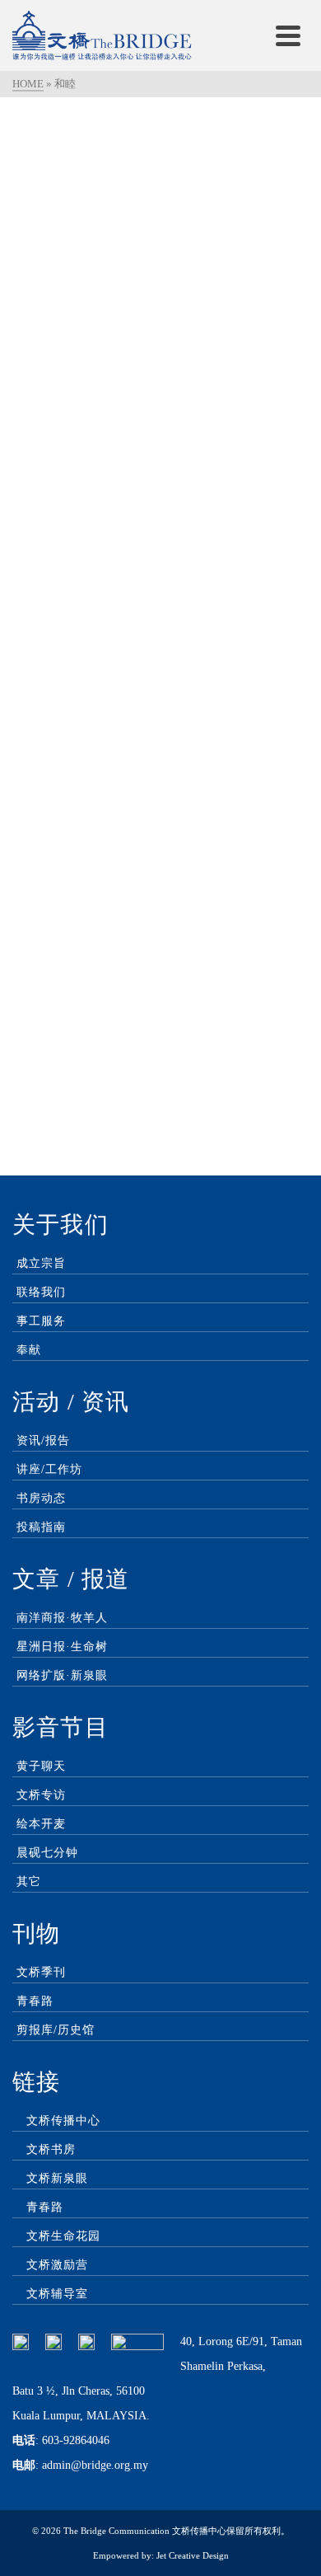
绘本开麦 (41, 1824)
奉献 (29, 1350)
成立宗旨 (41, 1263)
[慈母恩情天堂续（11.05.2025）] (160, 547)
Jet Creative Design (193, 2555)
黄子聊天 (41, 1766)
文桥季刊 (41, 1972)
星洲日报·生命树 (62, 1647)
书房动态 (41, 1498)
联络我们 (41, 1292)
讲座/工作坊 (49, 1469)
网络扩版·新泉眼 (62, 1675)
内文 (81, 398)
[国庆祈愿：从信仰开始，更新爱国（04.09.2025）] (160, 221)
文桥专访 (41, 1795)
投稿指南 (41, 1527)
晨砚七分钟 (47, 1853)
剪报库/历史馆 (56, 2030)
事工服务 (41, 1321)
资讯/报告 (43, 1440)
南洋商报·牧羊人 (62, 1618)
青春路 (35, 2001)
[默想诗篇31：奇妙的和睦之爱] (160, 874)
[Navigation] (288, 35)
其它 (29, 1882)
